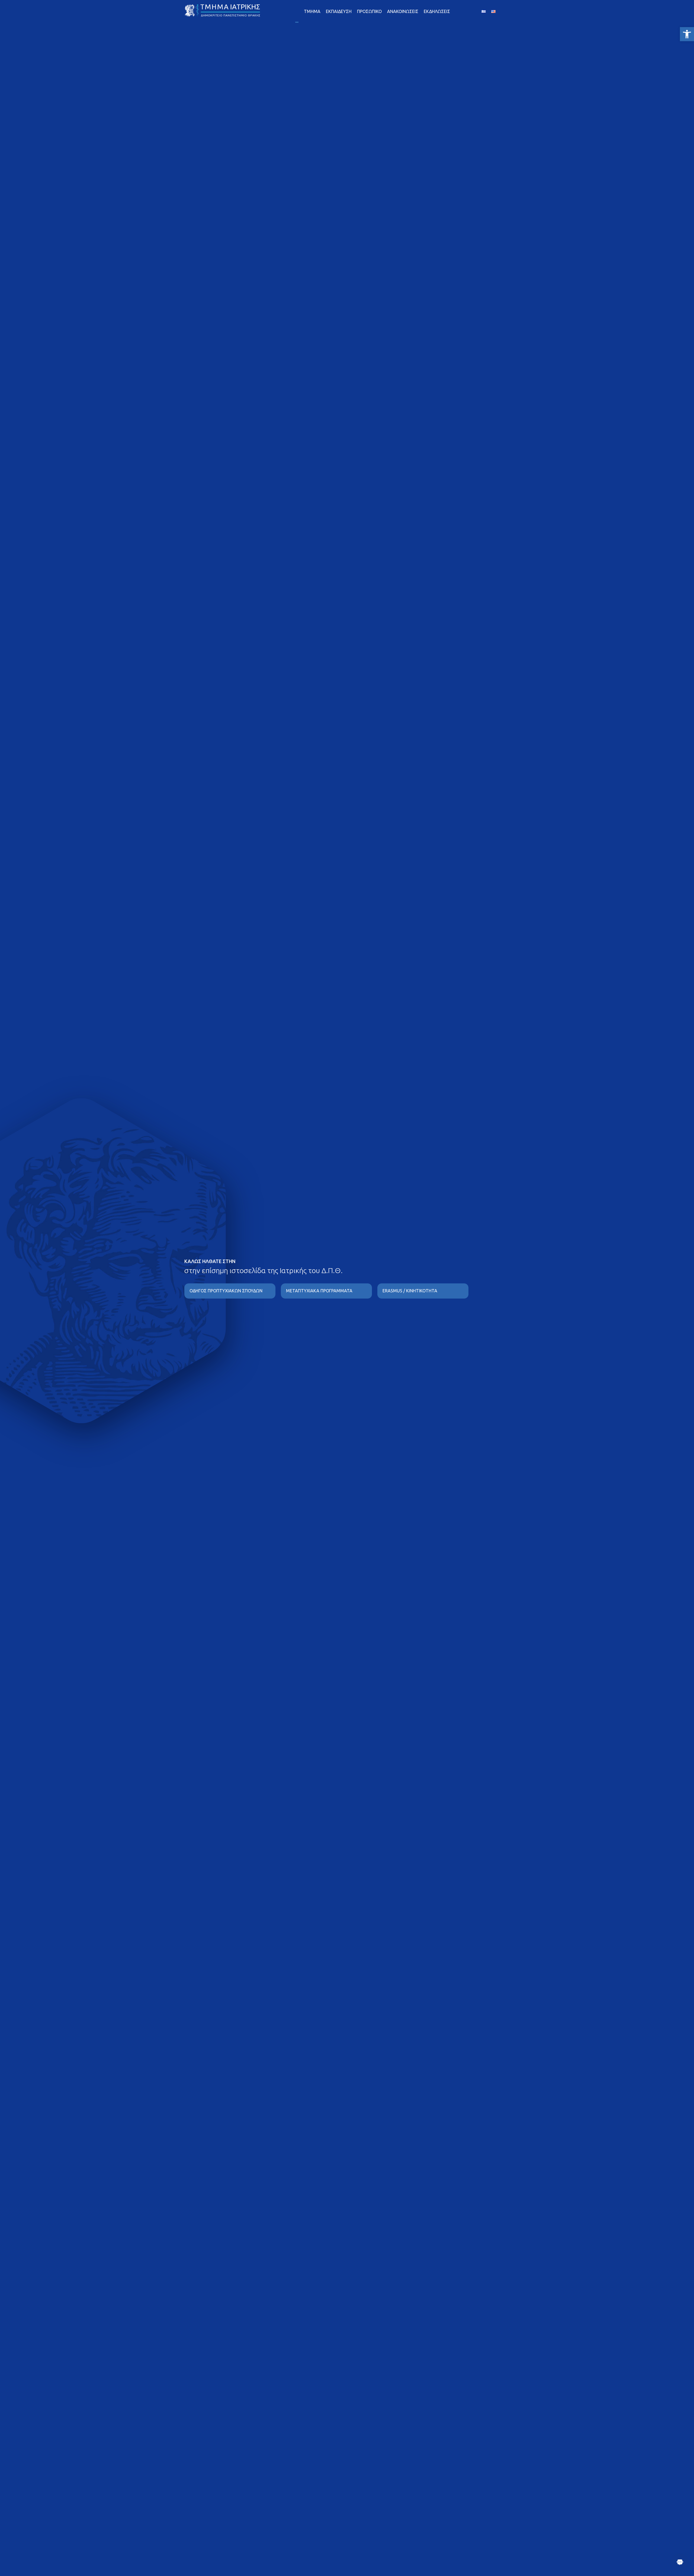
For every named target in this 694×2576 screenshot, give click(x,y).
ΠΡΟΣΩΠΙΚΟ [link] (369, 11)
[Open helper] (680, 2562)
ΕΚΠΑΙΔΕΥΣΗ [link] (339, 11)
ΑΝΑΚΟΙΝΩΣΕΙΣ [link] (403, 11)
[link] (687, 34)
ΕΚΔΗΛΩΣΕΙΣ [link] (437, 11)
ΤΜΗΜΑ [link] (312, 11)
